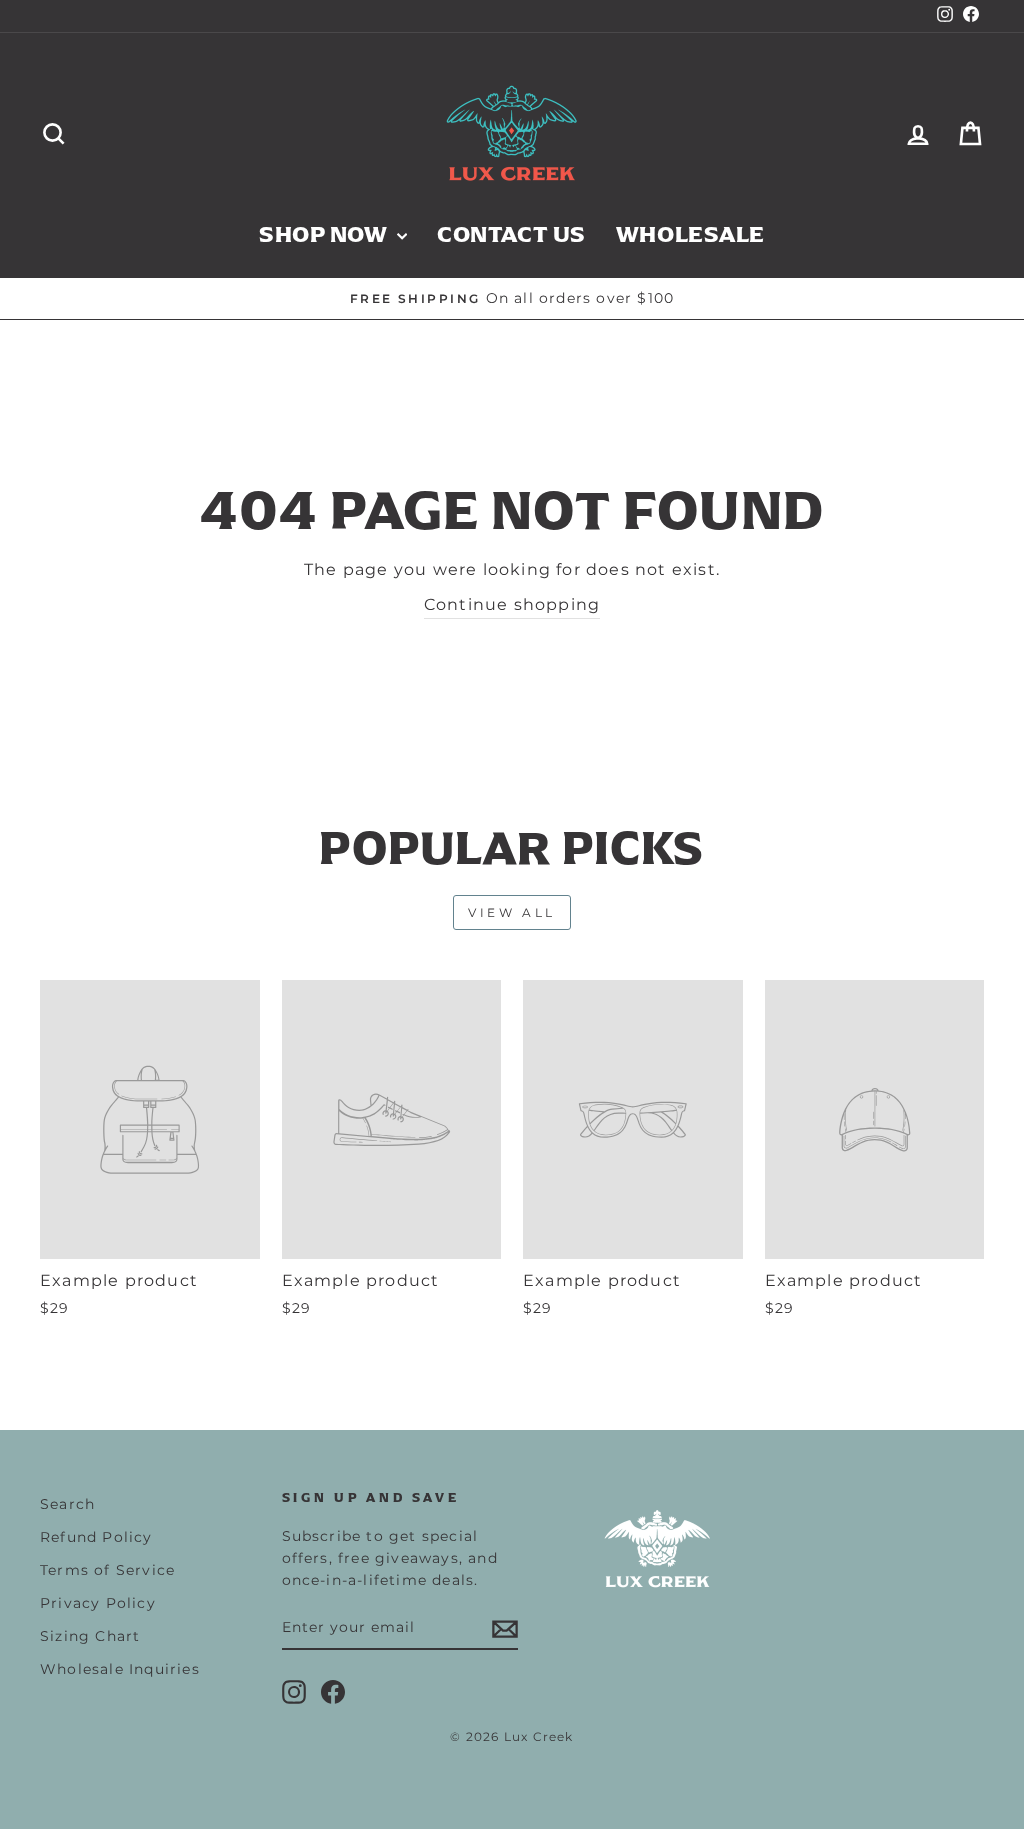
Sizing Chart (90, 1636)
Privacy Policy (98, 1603)
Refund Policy (96, 1537)
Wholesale (690, 234)
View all (512, 912)
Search (67, 1504)
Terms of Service (107, 1570)
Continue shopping (512, 604)
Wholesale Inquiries (120, 1669)
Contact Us (511, 234)
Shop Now (325, 234)
